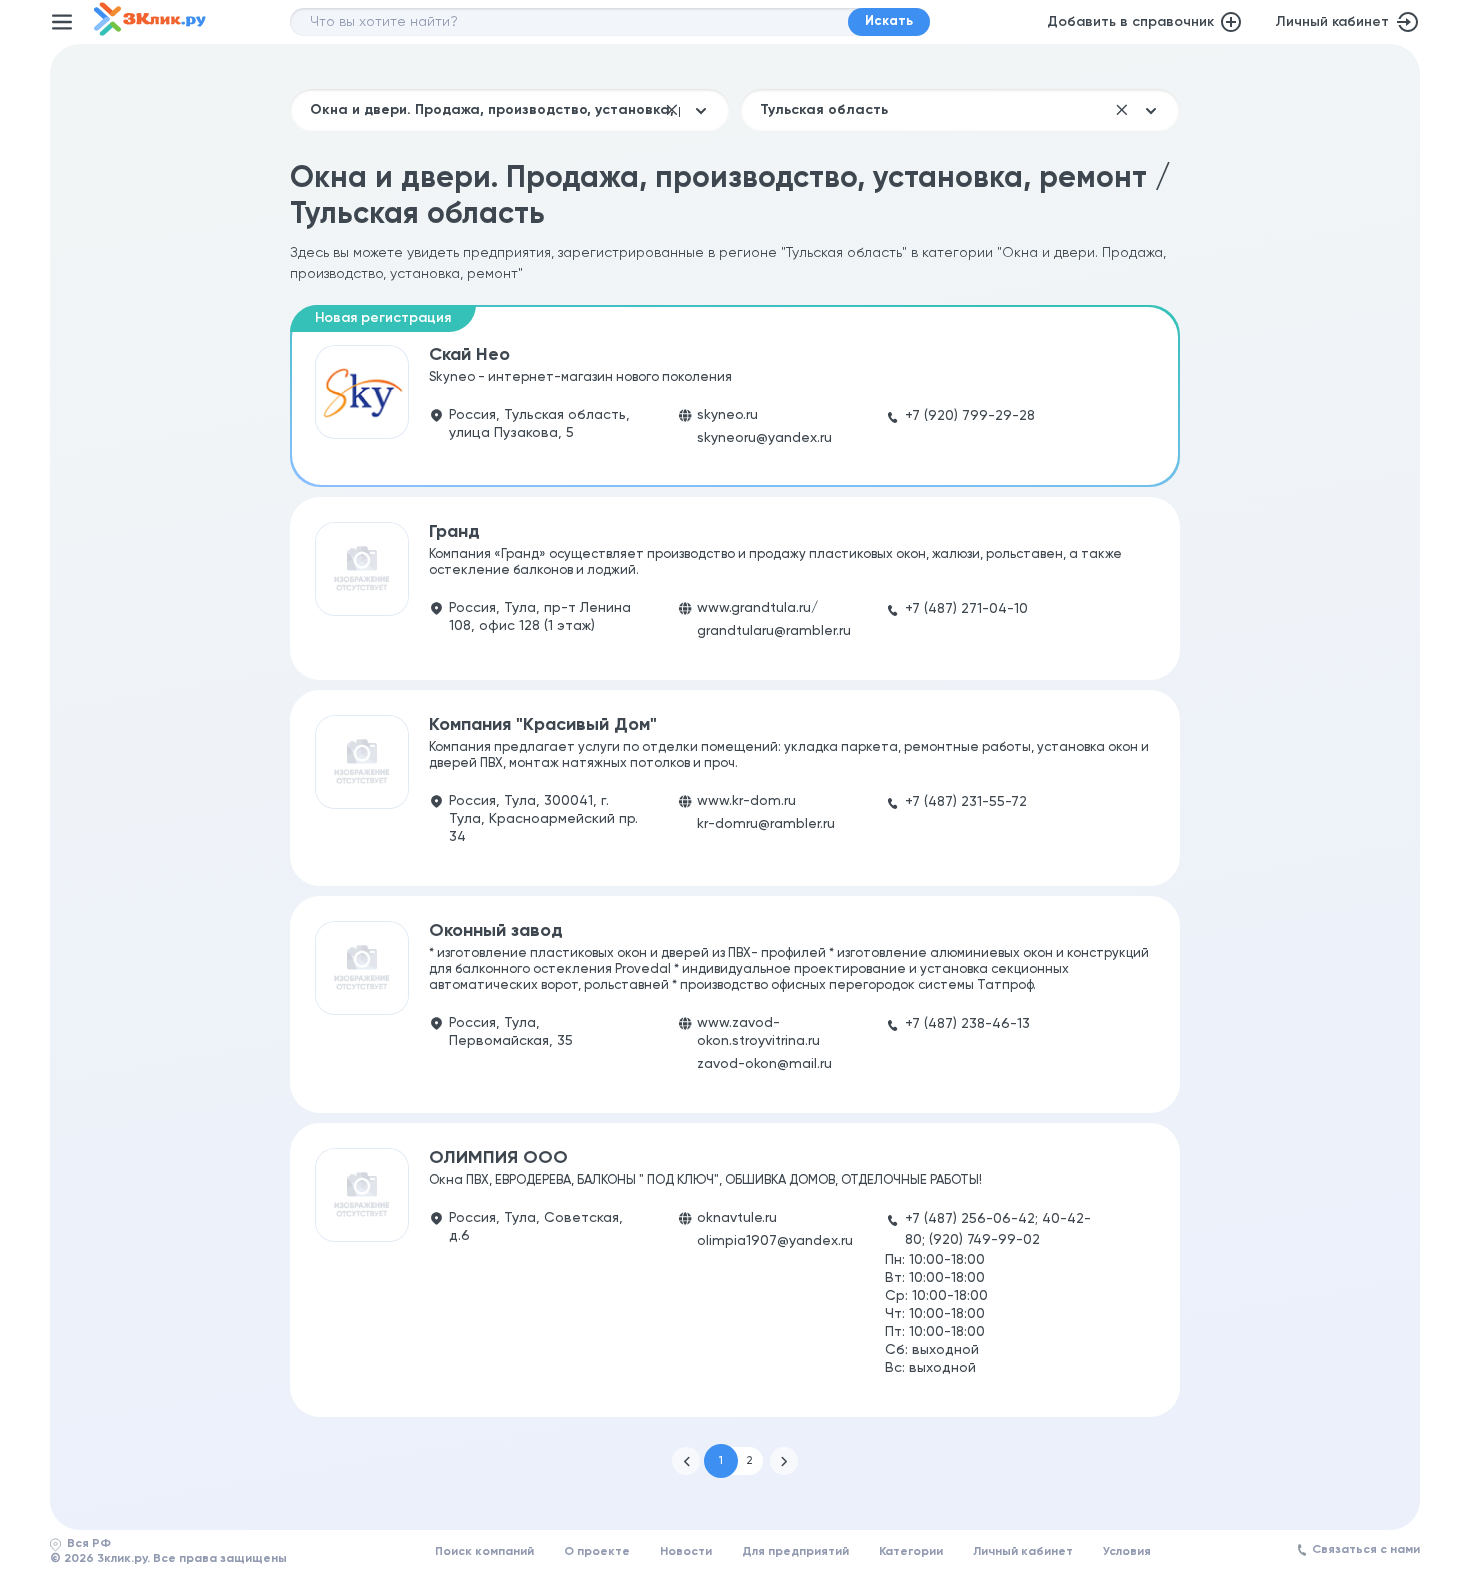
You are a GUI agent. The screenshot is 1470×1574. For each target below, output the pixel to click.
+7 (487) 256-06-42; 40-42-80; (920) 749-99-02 (998, 1229)
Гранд (454, 532)
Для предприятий (795, 1552)
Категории (911, 1552)
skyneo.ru (727, 415)
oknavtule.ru (737, 1218)
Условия (1127, 1552)
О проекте (597, 1552)
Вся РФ (89, 1544)
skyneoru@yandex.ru (764, 438)
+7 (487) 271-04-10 (966, 609)
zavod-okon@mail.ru (764, 1064)
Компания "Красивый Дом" (543, 725)
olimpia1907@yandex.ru (775, 1241)
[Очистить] (672, 110)
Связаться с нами (1366, 1550)
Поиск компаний (484, 1552)
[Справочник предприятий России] (150, 32)
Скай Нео (469, 355)
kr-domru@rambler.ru (766, 824)
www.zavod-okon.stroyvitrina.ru (758, 1032)
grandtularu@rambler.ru (774, 631)
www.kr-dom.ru (746, 801)
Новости (686, 1552)
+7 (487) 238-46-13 (967, 1024)
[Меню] (62, 22)
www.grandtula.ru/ (757, 608)
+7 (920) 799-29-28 (970, 416)
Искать (889, 21)
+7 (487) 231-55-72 (966, 802)
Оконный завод (496, 931)
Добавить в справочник (1130, 22)
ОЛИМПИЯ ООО (498, 1158)
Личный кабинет (1332, 22)
